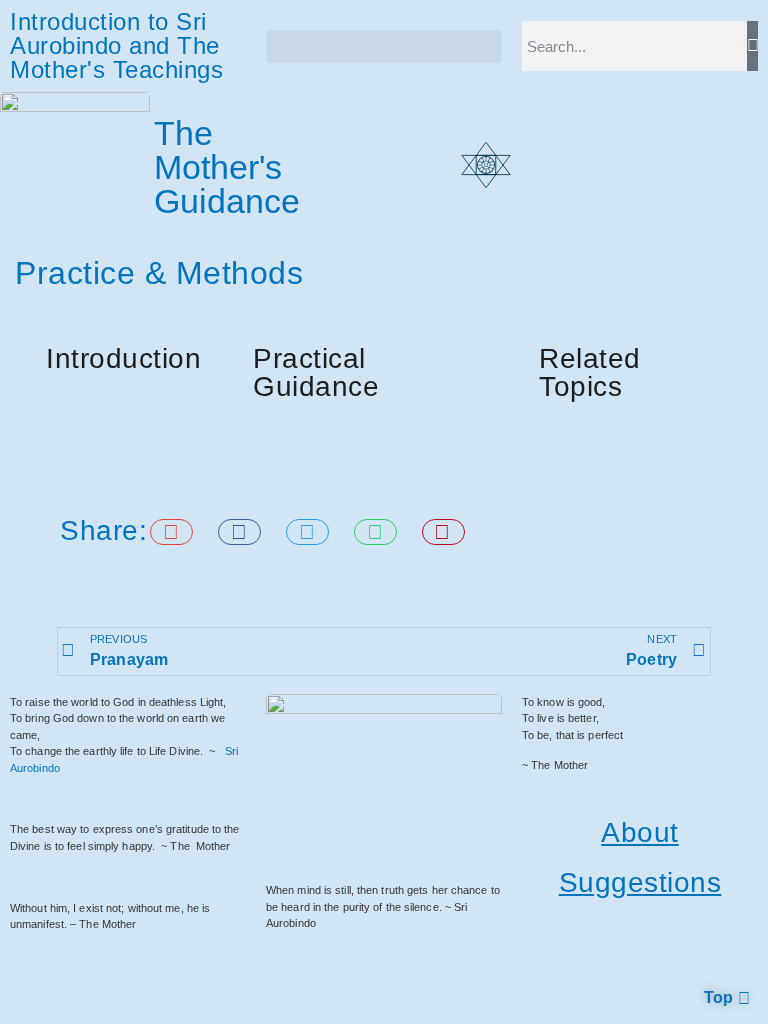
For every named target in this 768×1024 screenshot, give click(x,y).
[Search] (752, 46)
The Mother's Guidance (227, 167)
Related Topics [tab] (590, 372)
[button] (384, 46)
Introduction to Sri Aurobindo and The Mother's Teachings (116, 45)
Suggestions (640, 882)
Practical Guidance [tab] (316, 372)
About (640, 832)
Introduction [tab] (123, 358)
